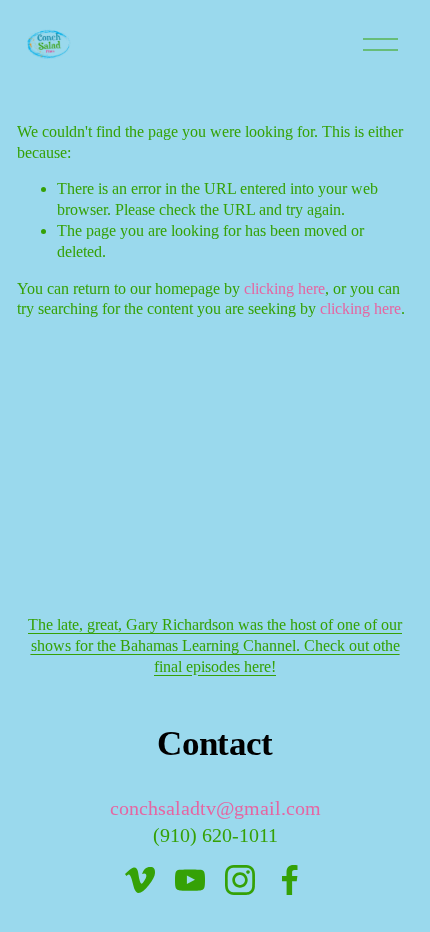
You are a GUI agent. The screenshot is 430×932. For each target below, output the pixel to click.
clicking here (284, 288)
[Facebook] (290, 880)
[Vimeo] (140, 880)
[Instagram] (240, 880)
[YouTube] (190, 880)
